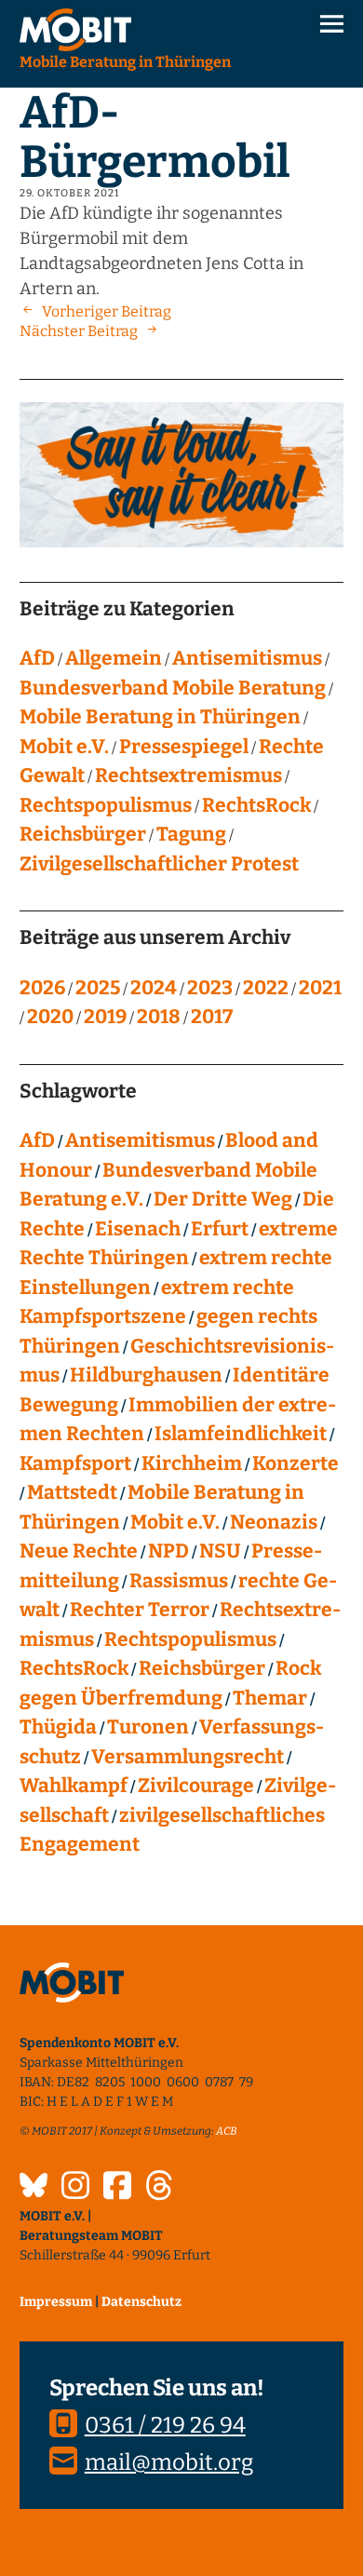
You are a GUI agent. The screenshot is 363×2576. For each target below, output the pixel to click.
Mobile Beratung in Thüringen (160, 717)
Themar (270, 1698)
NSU (220, 1551)
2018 (159, 1017)
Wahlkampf (74, 1786)
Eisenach (138, 1229)
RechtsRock (256, 805)
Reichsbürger (83, 834)
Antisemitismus (247, 658)
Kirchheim (192, 1463)
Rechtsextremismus (188, 775)
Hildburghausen (146, 1375)
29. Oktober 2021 (69, 193)
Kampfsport (75, 1463)
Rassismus (179, 1581)
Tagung (191, 834)
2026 (42, 988)
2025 (98, 988)
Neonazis (274, 1522)
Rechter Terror (140, 1610)
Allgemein (114, 658)
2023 (210, 988)
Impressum (56, 2302)
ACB (227, 2131)
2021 (320, 988)
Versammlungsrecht (188, 1757)
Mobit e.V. (64, 747)
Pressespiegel (184, 747)
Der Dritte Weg (223, 1199)
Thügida (58, 1727)
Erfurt (220, 1229)
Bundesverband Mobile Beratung (173, 688)
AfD (37, 658)
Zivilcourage (196, 1786)
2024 (154, 988)
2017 (212, 1017)
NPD (168, 1551)
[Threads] (159, 2188)
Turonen (148, 1727)
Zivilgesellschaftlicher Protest (159, 864)
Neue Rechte (79, 1551)
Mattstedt (72, 1492)
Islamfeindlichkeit (241, 1434)
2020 (50, 1017)
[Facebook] (117, 2188)
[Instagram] (75, 2188)
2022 (266, 988)
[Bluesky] (34, 2188)
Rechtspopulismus (106, 805)
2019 (105, 1017)
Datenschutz (141, 2302)
